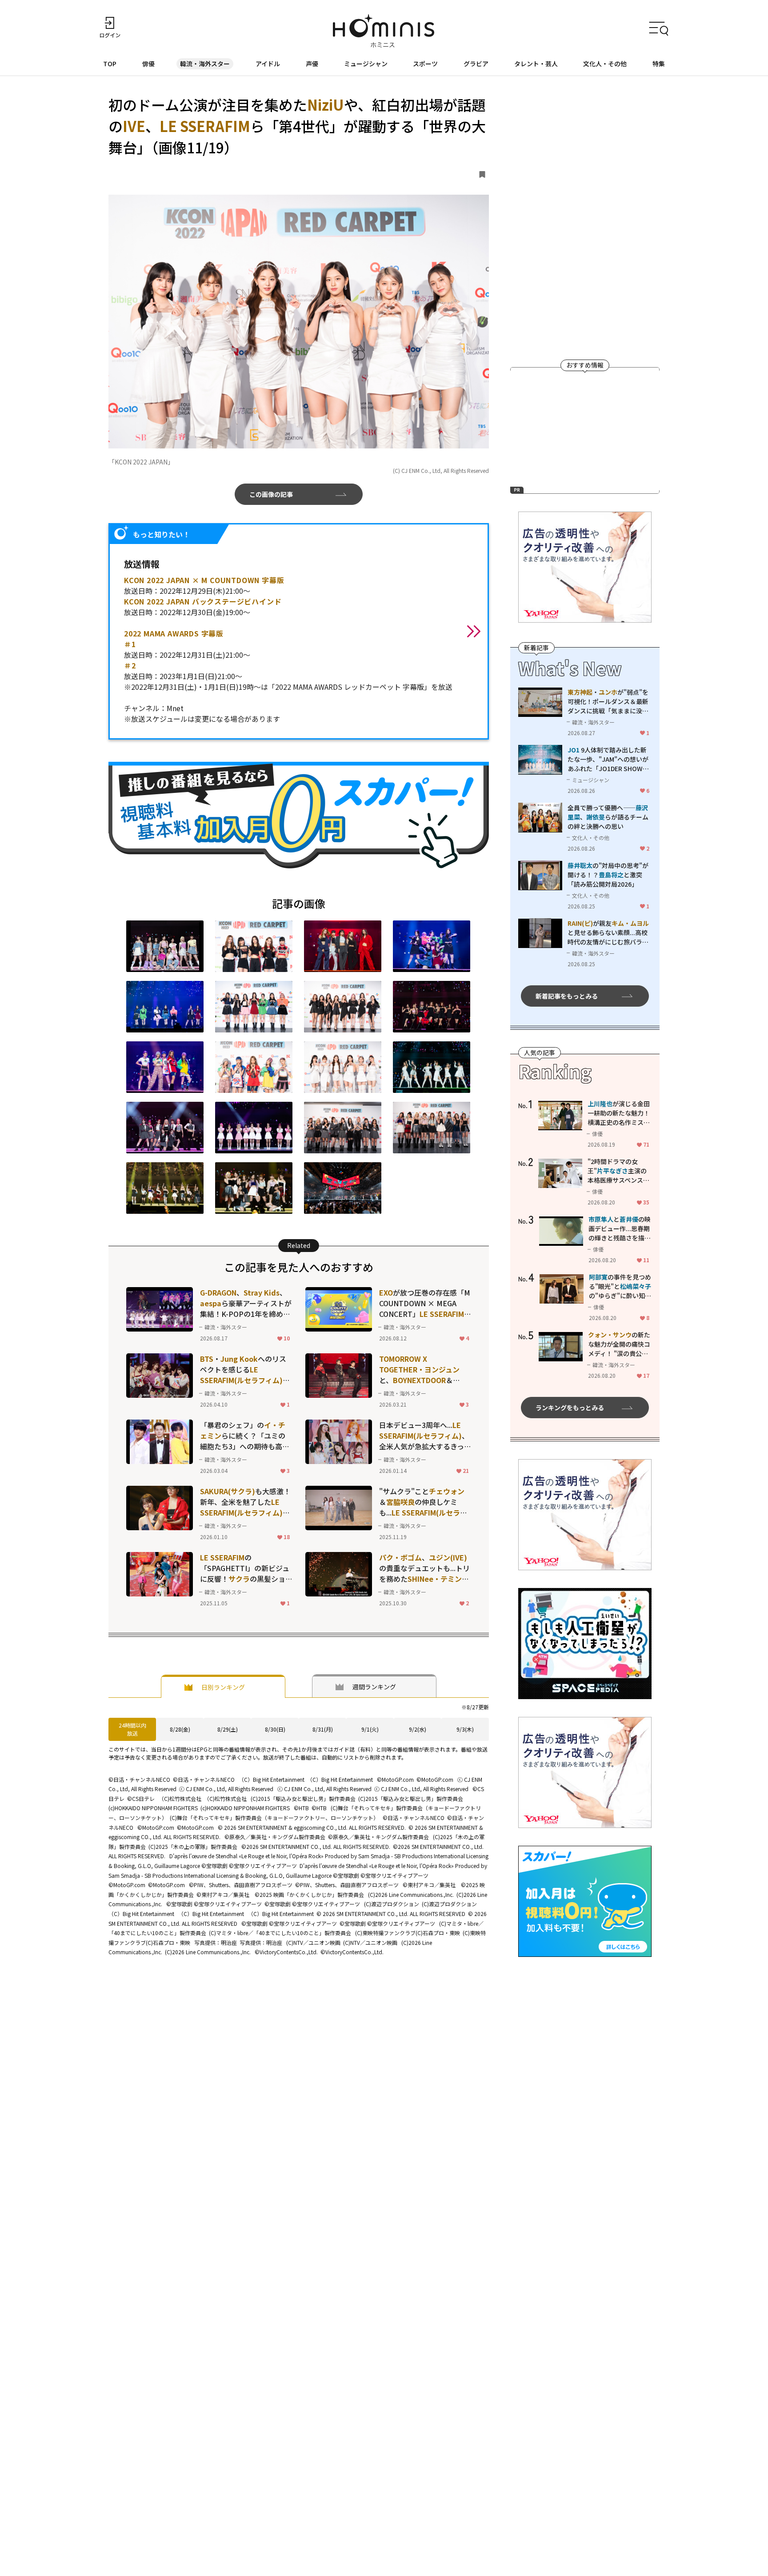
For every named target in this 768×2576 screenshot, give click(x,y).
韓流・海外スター (205, 64)
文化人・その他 (605, 64)
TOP (110, 64)
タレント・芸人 (536, 64)
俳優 (148, 64)
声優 (312, 64)
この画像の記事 (271, 494)
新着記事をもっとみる (567, 996)
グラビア (476, 64)
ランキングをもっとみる (570, 1408)
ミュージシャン (366, 64)
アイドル (268, 64)
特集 (659, 64)
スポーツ (425, 64)
